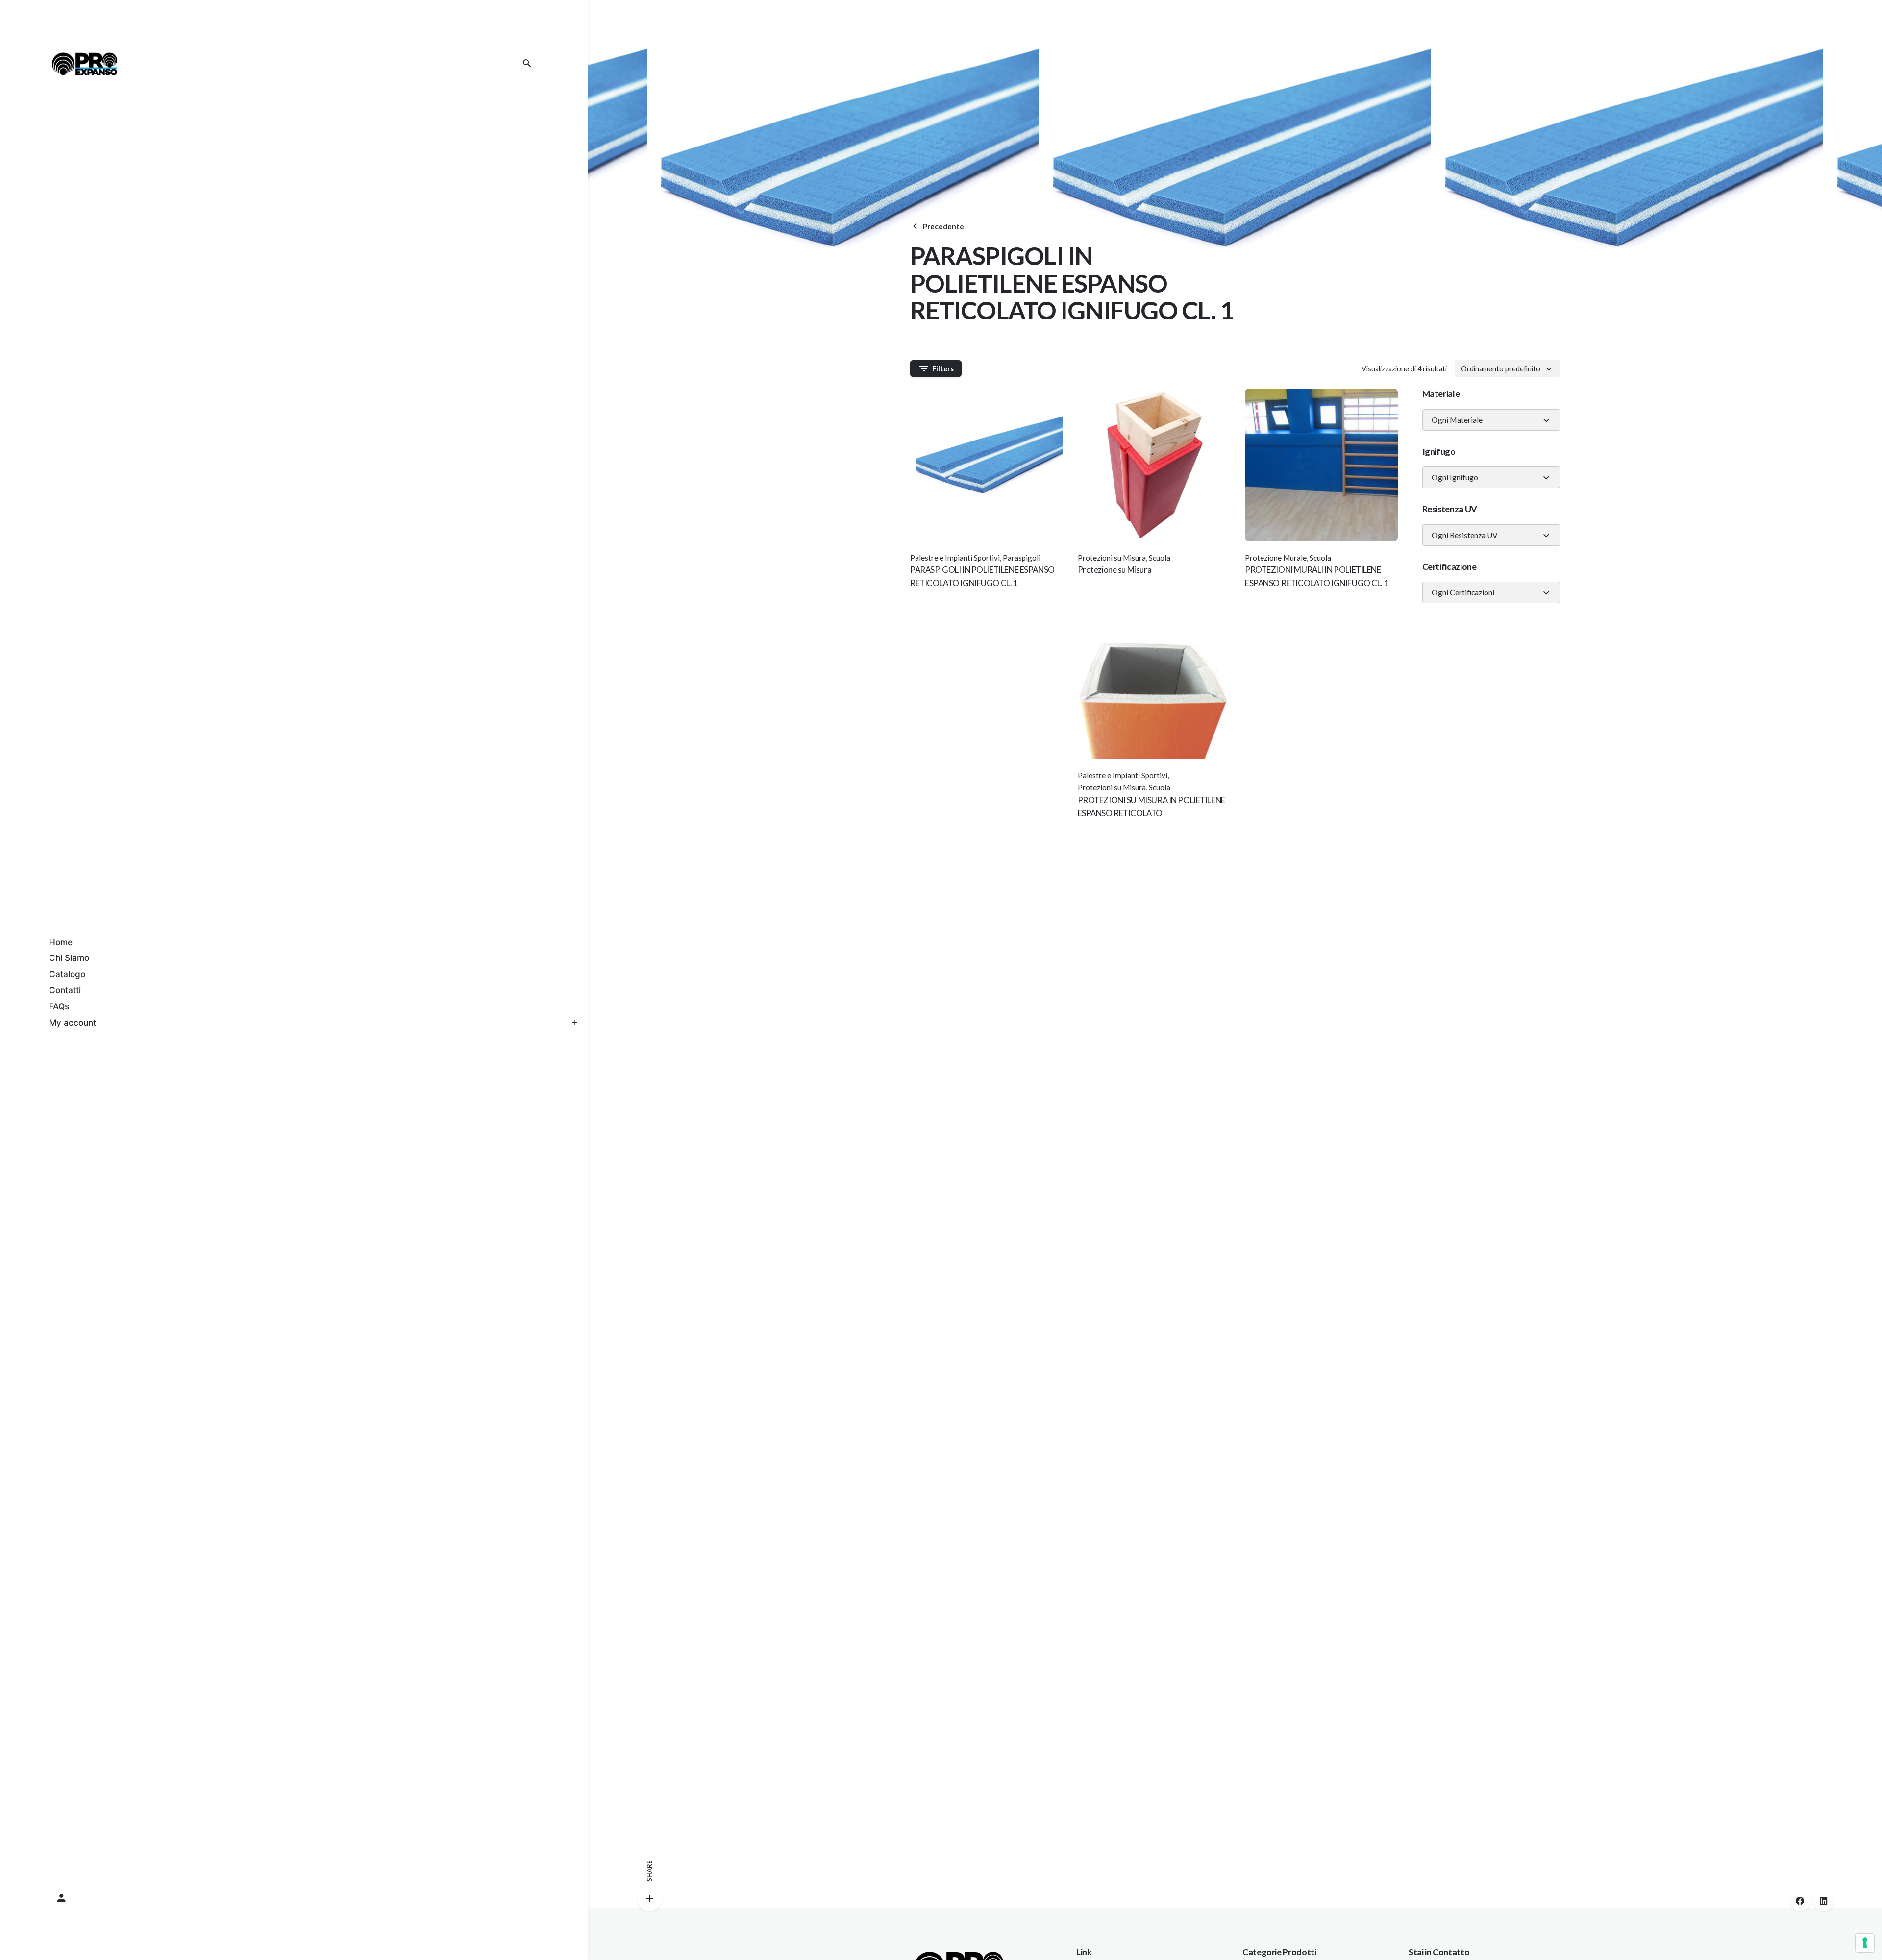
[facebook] (1800, 1901)
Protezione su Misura (1115, 570)
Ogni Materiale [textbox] (1457, 420)
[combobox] (1507, 368)
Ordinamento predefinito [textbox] (1501, 368)
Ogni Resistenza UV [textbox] (1465, 535)
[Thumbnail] (85, 64)
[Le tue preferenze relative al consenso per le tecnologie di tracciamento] (1865, 1943)
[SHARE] (649, 1899)
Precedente (943, 226)
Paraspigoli (1022, 558)
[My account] (294, 1898)
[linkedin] (1823, 1901)
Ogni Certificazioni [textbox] (1463, 592)
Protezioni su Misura (1112, 558)
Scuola (1160, 558)
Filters (943, 369)
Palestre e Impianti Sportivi (955, 558)
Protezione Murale (1276, 558)
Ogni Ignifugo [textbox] (1455, 477)
